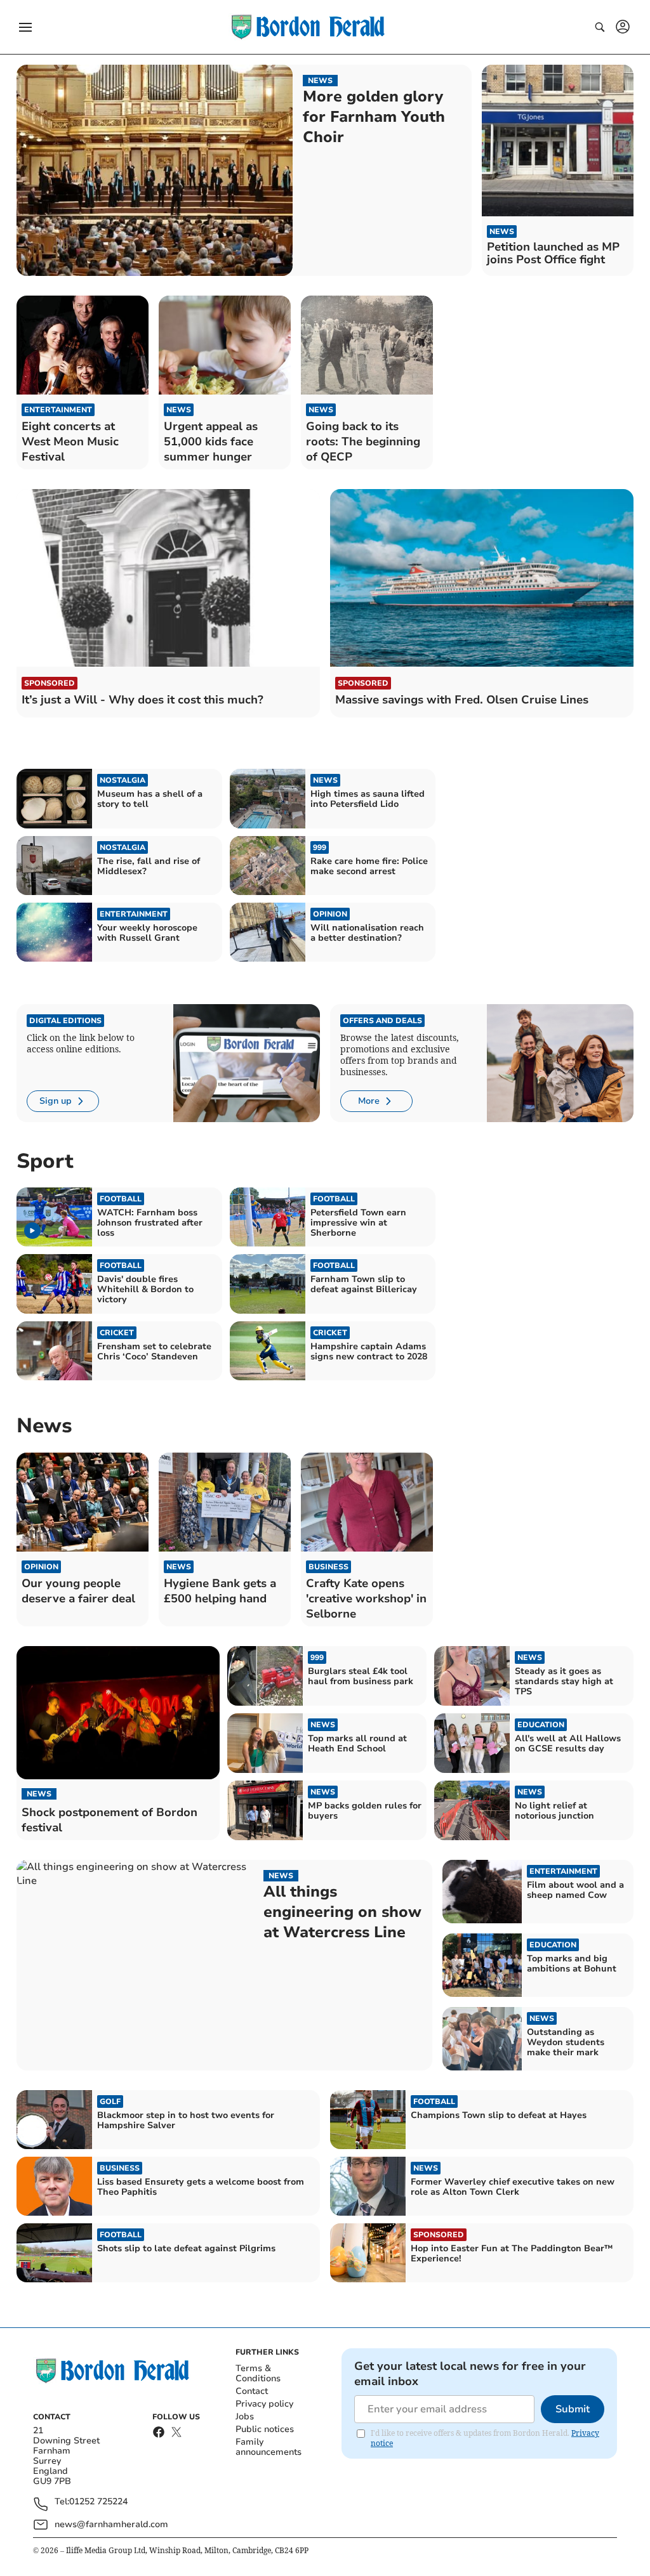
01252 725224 (98, 2502)
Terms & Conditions (258, 2373)
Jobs (245, 2416)
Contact (252, 2391)
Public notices (265, 2429)
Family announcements (269, 2447)
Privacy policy (264, 2404)
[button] (25, 27)
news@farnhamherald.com (111, 2524)
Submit (573, 2409)
